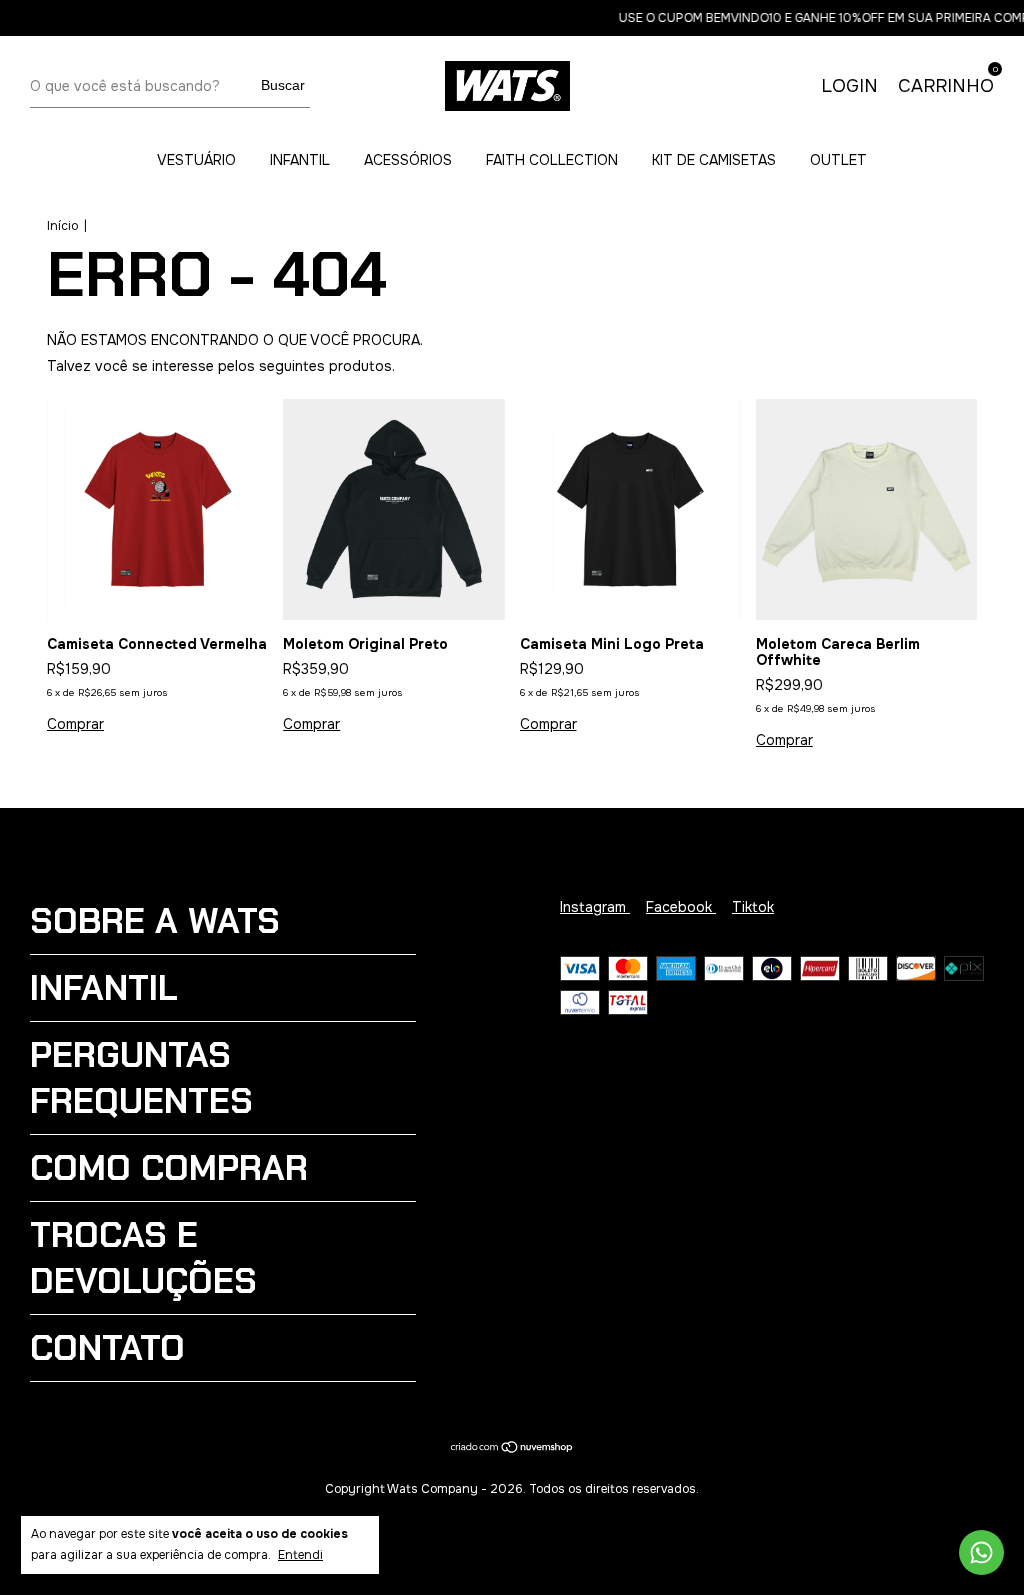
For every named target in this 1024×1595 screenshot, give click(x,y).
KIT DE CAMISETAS (714, 160)
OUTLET (838, 160)
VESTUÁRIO (196, 160)
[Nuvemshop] (512, 1449)
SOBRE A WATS (155, 921)
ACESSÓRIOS (408, 160)
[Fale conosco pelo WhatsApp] (981, 1552)
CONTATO (107, 1348)
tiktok (753, 907)
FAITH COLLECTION (552, 160)
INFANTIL (300, 160)
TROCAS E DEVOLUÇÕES (143, 1258)
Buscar (283, 85)
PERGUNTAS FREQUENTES (141, 1078)
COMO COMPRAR (169, 1168)
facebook (681, 907)
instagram (595, 907)
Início (62, 226)
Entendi (300, 1555)
